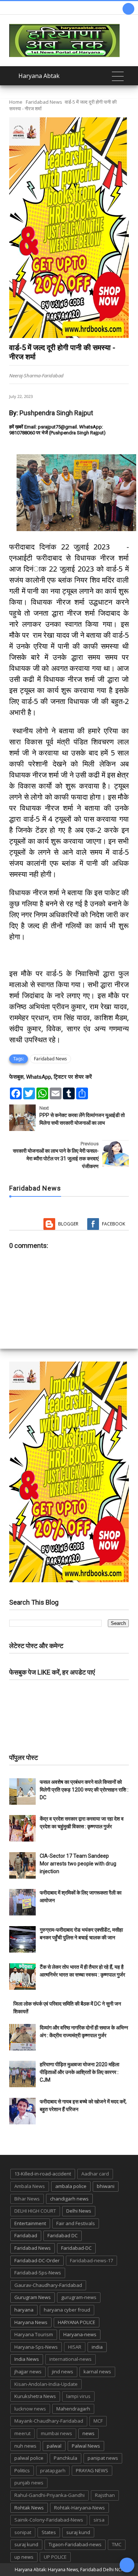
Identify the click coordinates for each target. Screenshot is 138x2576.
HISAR (75, 2347)
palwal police (29, 2458)
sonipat (23, 2532)
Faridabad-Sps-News (38, 2273)
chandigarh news (69, 2199)
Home (16, 102)
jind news (63, 2372)
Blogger (68, 1224)
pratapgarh (53, 2470)
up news (24, 2557)
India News (27, 2359)
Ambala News (30, 2186)
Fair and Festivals (76, 2223)
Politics (22, 2470)
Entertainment (30, 2223)
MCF (98, 2421)
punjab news (29, 2483)
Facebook (114, 1224)
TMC (117, 2544)
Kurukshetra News (35, 2396)
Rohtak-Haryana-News (79, 2508)
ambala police (71, 2186)
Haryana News (31, 2322)
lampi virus (78, 2396)
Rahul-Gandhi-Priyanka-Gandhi (49, 2495)
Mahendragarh (73, 2409)
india (97, 2347)
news (89, 2433)
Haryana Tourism (34, 2334)
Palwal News (86, 2446)
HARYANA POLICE (77, 2322)
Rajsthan (105, 2495)
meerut (22, 2433)
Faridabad (26, 2235)
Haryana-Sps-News (36, 2347)
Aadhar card (95, 2174)
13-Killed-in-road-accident (43, 2174)
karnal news (97, 2372)
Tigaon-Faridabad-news (75, 2544)
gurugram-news (79, 2297)
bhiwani (106, 2186)
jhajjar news (28, 2372)
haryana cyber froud (67, 2310)
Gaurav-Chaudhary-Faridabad (48, 2285)
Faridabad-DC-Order (37, 2260)
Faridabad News (44, 102)
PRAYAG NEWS (92, 2470)
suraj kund (78, 2532)
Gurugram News (33, 2297)
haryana (24, 2310)
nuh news (25, 2446)
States (49, 2532)
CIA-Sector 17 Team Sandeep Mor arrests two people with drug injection (78, 1864)
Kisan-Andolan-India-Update (46, 2384)
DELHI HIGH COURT (35, 2211)
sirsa (99, 2520)
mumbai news (56, 2433)
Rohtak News (29, 2508)
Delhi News (79, 2211)
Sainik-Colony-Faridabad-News (49, 2520)
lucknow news (30, 2409)
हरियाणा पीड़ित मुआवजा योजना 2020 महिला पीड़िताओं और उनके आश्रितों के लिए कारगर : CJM (79, 2072)
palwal (54, 2446)
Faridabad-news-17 (91, 2260)
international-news (70, 2359)
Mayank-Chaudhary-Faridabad (49, 2421)
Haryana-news (80, 2334)
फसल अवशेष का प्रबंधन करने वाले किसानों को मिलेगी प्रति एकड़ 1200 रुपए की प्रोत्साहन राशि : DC (84, 1790)
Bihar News (27, 2199)
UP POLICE (55, 2557)
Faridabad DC (63, 2235)
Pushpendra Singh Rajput (56, 413)
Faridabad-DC (76, 2248)
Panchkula (66, 2458)
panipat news (103, 2458)
